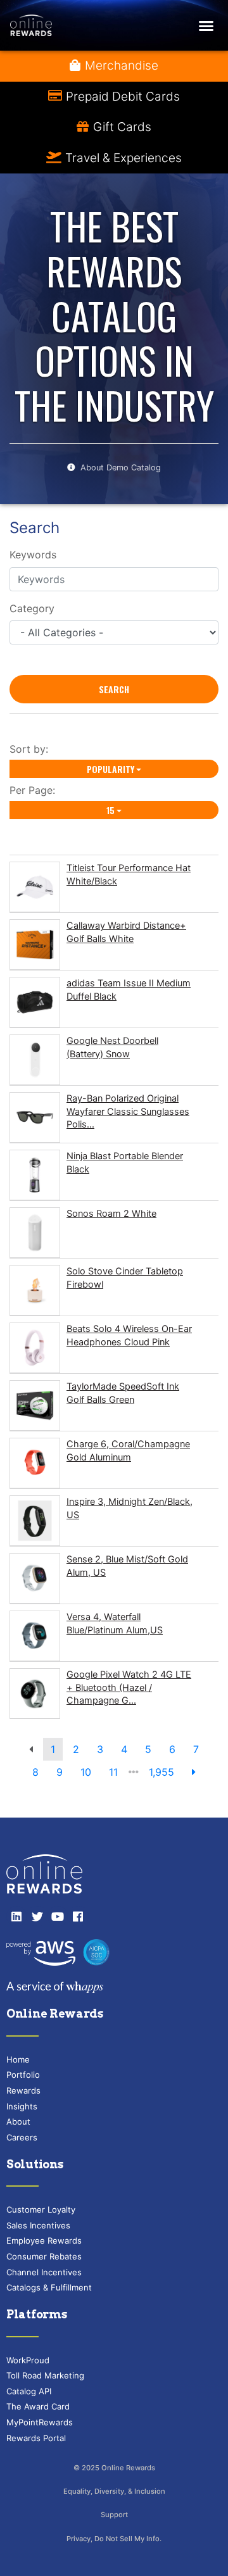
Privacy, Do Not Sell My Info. (114, 2539)
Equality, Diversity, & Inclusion (114, 2491)
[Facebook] (78, 1916)
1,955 (161, 1772)
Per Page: (35, 790)
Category (32, 608)
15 (111, 810)
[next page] (194, 1772)
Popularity (111, 769)
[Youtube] (58, 1916)
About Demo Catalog (121, 468)
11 (113, 1772)
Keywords (33, 555)
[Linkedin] (16, 1916)
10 (86, 1772)
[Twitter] (37, 1916)
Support (114, 2515)
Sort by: (32, 749)
